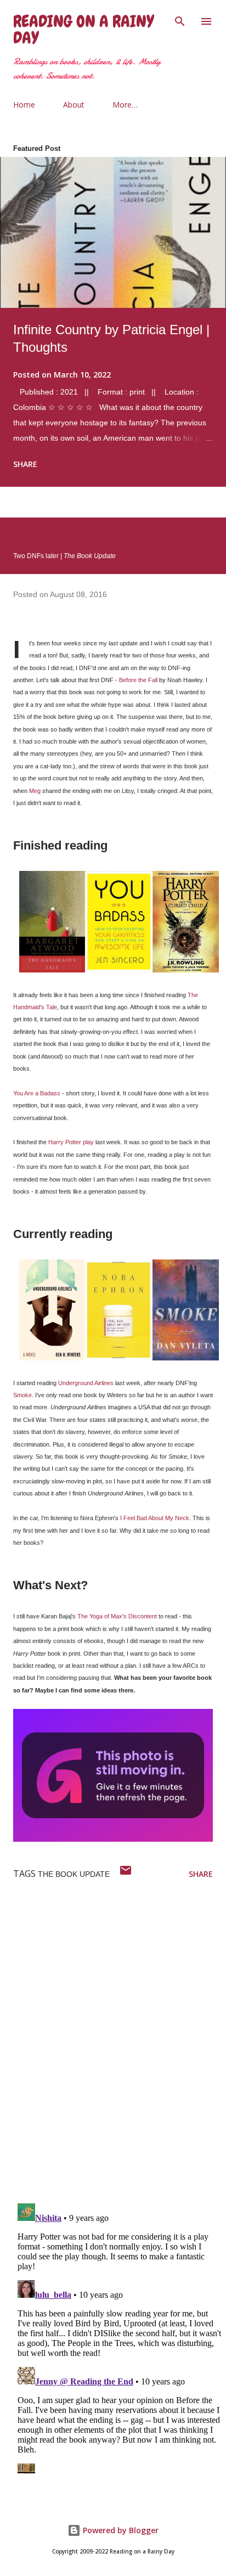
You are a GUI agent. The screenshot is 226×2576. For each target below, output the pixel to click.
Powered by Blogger (120, 2530)
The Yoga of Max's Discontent (117, 1616)
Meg (35, 791)
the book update (74, 1874)
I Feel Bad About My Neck (155, 1518)
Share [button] (25, 464)
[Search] (180, 20)
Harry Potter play (71, 1142)
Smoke (22, 1395)
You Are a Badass (37, 1093)
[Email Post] (126, 1874)
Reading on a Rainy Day (83, 30)
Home (24, 105)
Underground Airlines (86, 1383)
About (74, 105)
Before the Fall (138, 680)
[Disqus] (120, 2052)
